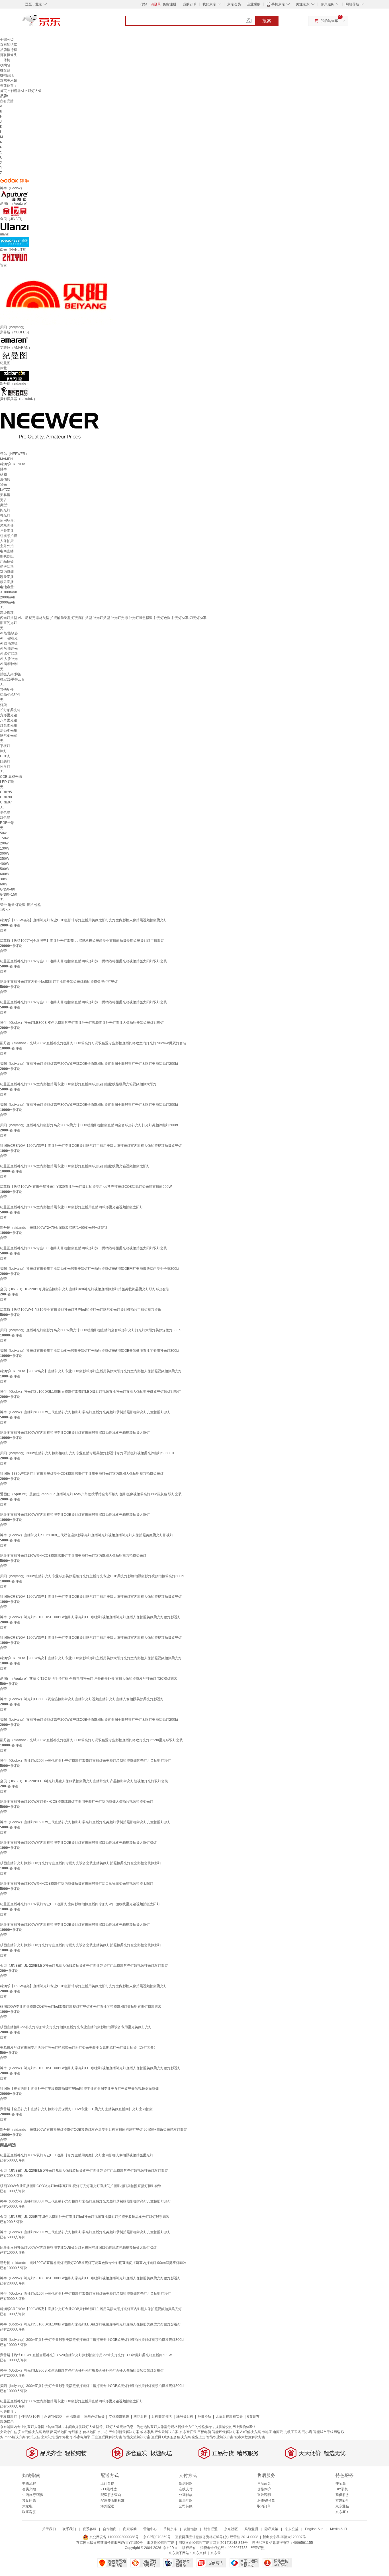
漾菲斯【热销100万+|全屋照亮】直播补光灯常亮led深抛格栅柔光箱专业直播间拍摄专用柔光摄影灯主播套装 (82, 941)
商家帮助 (130, 2529)
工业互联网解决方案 (107, 2437)
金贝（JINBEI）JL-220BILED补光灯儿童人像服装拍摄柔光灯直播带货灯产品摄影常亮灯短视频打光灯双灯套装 (84, 1781)
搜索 (267, 21)
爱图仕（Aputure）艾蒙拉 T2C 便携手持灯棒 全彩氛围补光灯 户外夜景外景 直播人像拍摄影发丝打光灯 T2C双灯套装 (89, 1679)
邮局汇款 (186, 2501)
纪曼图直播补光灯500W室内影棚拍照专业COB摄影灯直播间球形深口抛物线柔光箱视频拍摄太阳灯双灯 (78, 1843)
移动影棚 (140, 2417)
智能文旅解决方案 (137, 2437)
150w (4, 838)
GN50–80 (8, 889)
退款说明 (264, 2495)
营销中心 (150, 2529)
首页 (3, 91)
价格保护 (264, 2489)
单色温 (5, 813)
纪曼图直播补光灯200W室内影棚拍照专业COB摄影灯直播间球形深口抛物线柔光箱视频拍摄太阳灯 (75, 1166)
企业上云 (198, 2437)
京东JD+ (342, 2512)
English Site (314, 2529)
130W (5, 848)
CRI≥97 (6, 802)
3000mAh (8, 602)
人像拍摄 (7, 541)
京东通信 (342, 2506)
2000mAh (8, 597)
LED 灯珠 (7, 782)
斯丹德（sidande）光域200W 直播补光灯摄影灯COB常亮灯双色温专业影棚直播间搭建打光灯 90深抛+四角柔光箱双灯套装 (94, 2130)
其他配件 (7, 690)
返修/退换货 (266, 2501)
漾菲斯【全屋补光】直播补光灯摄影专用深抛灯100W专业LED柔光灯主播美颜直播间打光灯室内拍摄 (76, 2109)
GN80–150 (9, 895)
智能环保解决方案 (226, 2432)
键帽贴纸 (7, 75)
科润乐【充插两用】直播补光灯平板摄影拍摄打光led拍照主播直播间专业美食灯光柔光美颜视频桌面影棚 (79, 2089)
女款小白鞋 (9, 2432)
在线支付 (186, 2489)
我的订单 (190, 4)
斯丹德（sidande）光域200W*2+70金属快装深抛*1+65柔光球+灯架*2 (54, 1228)
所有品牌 (7, 101)
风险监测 (251, 2529)
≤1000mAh (9, 592)
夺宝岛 (341, 2483)
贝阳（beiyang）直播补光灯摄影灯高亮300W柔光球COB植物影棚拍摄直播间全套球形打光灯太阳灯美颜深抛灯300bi (89, 1105)
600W (5, 874)
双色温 (5, 818)
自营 (3, 930)
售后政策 (264, 2483)
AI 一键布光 (9, 638)
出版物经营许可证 (161, 2543)
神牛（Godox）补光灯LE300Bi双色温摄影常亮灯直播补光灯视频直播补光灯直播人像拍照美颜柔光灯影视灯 (82, 1023)
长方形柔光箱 (10, 710)
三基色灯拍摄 (94, 2417)
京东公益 (292, 2529)
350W (5, 859)
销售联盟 (211, 2529)
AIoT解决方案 (250, 2432)
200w (4, 843)
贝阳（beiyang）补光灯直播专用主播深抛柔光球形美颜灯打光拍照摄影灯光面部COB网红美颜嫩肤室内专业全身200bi (90, 1269)
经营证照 (258, 2548)
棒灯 (3, 751)
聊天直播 (7, 577)
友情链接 (191, 2529)
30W (4, 879)
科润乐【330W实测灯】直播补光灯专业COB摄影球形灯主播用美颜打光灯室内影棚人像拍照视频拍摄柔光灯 (82, 1474)
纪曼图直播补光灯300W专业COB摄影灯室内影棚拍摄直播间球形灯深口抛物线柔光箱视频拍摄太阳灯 (77, 1884)
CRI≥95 (6, 792)
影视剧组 (7, 556)
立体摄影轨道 (119, 2417)
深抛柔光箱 (9, 731)
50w (3, 833)
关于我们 (49, 2529)
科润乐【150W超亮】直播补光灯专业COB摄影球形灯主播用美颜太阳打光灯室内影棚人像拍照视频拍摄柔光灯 (83, 920)
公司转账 (186, 2506)
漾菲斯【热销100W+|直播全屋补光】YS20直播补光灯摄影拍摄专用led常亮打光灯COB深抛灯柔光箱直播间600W (86, 1187)
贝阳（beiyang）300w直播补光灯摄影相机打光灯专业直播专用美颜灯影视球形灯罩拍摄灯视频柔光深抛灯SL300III (87, 1453)
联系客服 (29, 2512)
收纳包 (5, 65)
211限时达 (109, 2489)
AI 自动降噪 (9, 643)
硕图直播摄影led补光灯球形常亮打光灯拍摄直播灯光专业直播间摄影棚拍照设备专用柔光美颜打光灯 (76, 2027)
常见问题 (29, 2501)
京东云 (216, 2553)
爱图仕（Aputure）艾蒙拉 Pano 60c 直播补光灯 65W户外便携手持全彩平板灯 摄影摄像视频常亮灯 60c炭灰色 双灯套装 (91, 1494)
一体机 (5, 60)
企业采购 (254, 4)
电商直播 (7, 551)
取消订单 (264, 2506)
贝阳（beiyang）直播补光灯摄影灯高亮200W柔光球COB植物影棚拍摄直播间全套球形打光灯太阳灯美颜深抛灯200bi (89, 1064)
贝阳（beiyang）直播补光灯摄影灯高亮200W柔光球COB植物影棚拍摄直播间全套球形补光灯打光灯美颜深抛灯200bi (89, 1125)
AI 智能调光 (9, 649)
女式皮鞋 (33, 2437)
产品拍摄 (7, 561)
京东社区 (231, 2529)
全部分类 (7, 40)
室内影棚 (7, 572)
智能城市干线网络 (327, 2432)
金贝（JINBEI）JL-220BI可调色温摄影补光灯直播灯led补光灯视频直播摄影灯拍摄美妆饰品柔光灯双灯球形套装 (85, 1289)
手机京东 (278, 4)
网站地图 (61, 2432)
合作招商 (110, 2529)
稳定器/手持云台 (12, 679)
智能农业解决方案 (220, 2437)
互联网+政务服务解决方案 (171, 2437)
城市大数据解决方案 (250, 2437)
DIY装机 (342, 2489)
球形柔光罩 (9, 736)
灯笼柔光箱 (9, 725)
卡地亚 (267, 2432)
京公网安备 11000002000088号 (114, 2537)
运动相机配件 (10, 695)
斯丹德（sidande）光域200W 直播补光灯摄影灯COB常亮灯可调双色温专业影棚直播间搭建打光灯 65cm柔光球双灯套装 (91, 1740)
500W (5, 869)
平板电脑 (204, 2432)
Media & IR (339, 2529)
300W (5, 854)
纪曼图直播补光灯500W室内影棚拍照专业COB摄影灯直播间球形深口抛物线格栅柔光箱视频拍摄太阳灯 (78, 1084)
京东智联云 (188, 2432)
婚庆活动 (7, 567)
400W (5, 864)
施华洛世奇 (64, 2437)
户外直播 (7, 531)
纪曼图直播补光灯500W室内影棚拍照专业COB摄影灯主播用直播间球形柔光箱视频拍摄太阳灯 (71, 1207)
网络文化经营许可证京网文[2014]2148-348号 (213, 2543)
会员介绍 (29, 2489)
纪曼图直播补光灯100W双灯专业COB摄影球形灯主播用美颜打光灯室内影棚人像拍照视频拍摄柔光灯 (77, 1802)
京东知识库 (9, 45)
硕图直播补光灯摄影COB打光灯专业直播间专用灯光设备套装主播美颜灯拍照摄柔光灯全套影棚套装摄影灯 (81, 1863)
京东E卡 (342, 2501)
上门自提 (107, 2483)
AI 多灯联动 (9, 654)
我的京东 (209, 4)
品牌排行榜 (9, 50)
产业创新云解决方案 (124, 2432)
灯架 (3, 705)
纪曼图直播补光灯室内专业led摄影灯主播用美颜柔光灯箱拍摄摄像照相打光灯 (59, 982)
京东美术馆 (9, 81)
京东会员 (234, 4)
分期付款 (186, 2495)
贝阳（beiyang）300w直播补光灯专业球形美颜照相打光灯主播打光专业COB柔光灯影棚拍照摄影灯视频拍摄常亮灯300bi (92, 1576)
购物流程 (29, 2483)
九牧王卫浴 (292, 2432)
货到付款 (186, 2483)
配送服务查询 (111, 2495)
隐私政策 (271, 2529)
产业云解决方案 (167, 2432)
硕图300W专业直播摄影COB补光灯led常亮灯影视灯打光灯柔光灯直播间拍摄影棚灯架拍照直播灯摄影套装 (81, 2007)
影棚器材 (17, 91)
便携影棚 (73, 2417)
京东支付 (199, 2553)
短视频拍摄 (9, 536)
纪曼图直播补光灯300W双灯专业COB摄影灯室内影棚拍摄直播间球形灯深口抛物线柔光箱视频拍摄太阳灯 (80, 1904)
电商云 (278, 2432)
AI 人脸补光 (9, 659)
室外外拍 (7, 546)
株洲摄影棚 (185, 2417)
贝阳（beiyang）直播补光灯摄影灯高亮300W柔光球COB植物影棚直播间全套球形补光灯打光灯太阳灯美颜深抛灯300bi (91, 1330)
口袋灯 (5, 761)
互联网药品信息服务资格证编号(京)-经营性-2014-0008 (217, 2537)
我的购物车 (329, 21)
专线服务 (75, 2432)
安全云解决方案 (30, 2432)
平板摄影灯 (9, 2417)
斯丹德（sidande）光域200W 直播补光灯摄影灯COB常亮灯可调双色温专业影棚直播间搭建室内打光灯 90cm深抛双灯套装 (93, 1043)
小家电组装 (82, 2437)
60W (4, 884)
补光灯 (5, 515)
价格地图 (90, 2432)
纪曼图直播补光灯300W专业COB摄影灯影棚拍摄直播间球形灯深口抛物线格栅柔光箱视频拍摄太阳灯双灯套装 (83, 961)
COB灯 (5, 756)
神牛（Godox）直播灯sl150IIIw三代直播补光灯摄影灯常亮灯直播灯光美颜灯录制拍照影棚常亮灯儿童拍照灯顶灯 (85, 1822)
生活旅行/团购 (33, 2495)
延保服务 (342, 2495)
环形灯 (5, 766)
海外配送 (107, 2506)
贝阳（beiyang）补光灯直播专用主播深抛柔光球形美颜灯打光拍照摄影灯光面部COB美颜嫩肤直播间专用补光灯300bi (90, 1351)
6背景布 (253, 2417)
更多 (3, 500)
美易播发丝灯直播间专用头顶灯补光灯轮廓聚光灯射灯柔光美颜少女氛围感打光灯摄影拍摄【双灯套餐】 (79, 2048)
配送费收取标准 (112, 2501)
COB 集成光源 (11, 777)
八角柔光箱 (9, 720)
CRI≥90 (6, 797)
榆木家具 (147, 2432)
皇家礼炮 (48, 2437)
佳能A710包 (31, 2417)
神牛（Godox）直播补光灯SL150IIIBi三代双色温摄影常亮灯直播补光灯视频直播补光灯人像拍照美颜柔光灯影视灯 (87, 1535)
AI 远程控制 (9, 664)
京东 (61, 23)
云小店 (307, 2432)
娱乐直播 (7, 582)
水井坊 (103, 2432)
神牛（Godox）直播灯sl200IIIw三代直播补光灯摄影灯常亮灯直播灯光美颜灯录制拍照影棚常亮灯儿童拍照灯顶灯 (85, 1761)
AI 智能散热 (9, 633)
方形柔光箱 (9, 715)
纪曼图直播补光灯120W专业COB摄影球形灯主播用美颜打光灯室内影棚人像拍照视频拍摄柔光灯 (73, 1556)
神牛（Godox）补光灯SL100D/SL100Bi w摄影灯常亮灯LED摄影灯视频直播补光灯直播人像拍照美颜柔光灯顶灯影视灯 (90, 1392)
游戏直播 (7, 526)
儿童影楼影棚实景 (229, 2417)
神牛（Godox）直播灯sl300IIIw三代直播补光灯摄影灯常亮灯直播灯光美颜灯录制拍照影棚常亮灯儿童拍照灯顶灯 (85, 1412)
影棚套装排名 (162, 2417)
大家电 (27, 2506)
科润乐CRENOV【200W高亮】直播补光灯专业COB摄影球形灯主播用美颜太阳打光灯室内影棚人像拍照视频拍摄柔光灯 (91, 1146)
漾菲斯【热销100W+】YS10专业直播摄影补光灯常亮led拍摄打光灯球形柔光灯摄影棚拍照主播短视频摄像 (81, 1310)
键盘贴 (5, 70)
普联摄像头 (9, 55)
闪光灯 (5, 510)
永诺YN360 (53, 2417)
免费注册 (169, 4)
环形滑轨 (204, 2417)
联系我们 (69, 2529)
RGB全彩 (7, 823)
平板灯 (5, 746)
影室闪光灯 (9, 623)
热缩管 (48, 2432)
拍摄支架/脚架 (11, 674)
